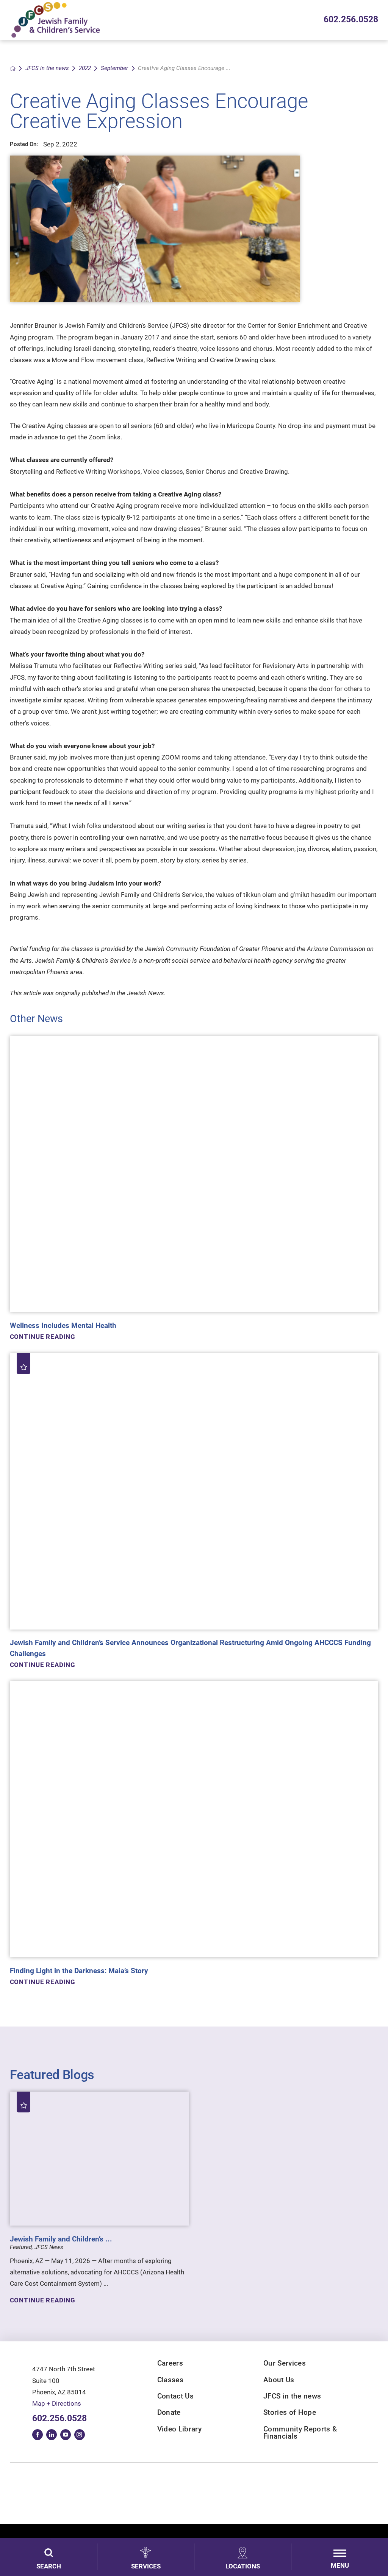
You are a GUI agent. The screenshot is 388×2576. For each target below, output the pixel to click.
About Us (279, 2380)
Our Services (285, 2364)
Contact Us (175, 2396)
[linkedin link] (52, 2434)
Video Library (179, 2429)
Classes (170, 2380)
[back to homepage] (13, 68)
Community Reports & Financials (300, 2433)
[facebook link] (38, 2434)
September (114, 68)
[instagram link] (80, 2434)
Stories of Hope (290, 2413)
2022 (85, 68)
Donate (169, 2413)
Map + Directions (57, 2403)
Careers (170, 2364)
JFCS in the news (47, 68)
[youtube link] (66, 2434)
